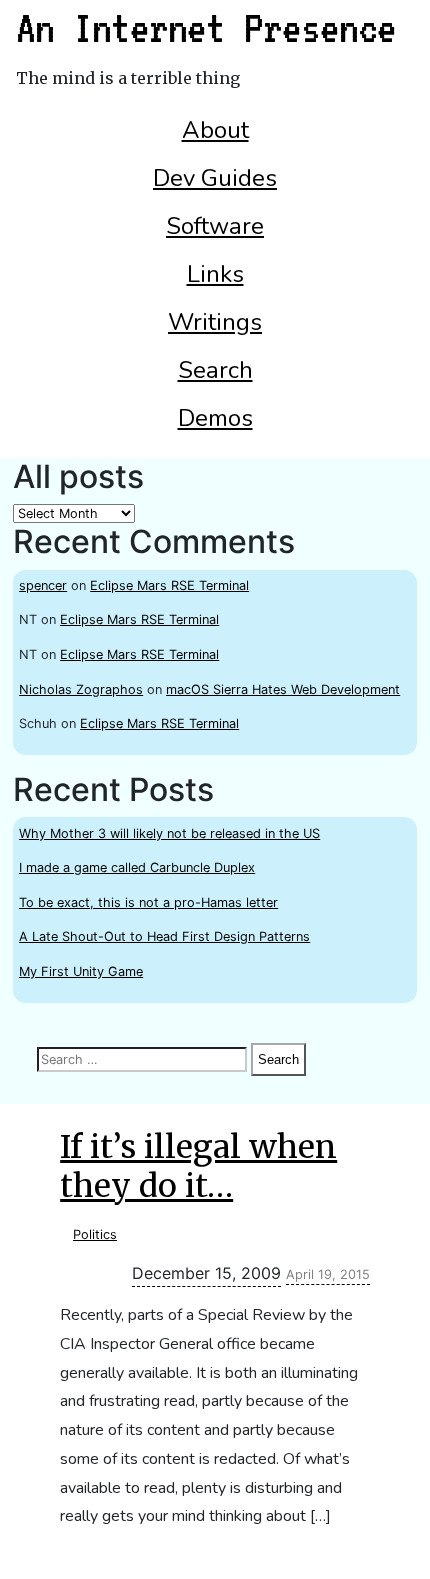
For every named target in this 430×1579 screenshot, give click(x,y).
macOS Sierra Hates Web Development (283, 689)
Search (215, 370)
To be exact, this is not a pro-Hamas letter (148, 902)
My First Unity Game (81, 971)
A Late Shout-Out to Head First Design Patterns (164, 936)
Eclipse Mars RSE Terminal (169, 585)
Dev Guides (215, 178)
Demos (215, 418)
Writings (215, 322)
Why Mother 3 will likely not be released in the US (169, 833)
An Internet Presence (206, 28)
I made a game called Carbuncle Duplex (137, 867)
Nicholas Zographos (81, 689)
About (215, 130)
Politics (95, 1234)
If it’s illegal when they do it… (198, 1166)
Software (215, 226)
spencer (43, 585)
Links (215, 274)
